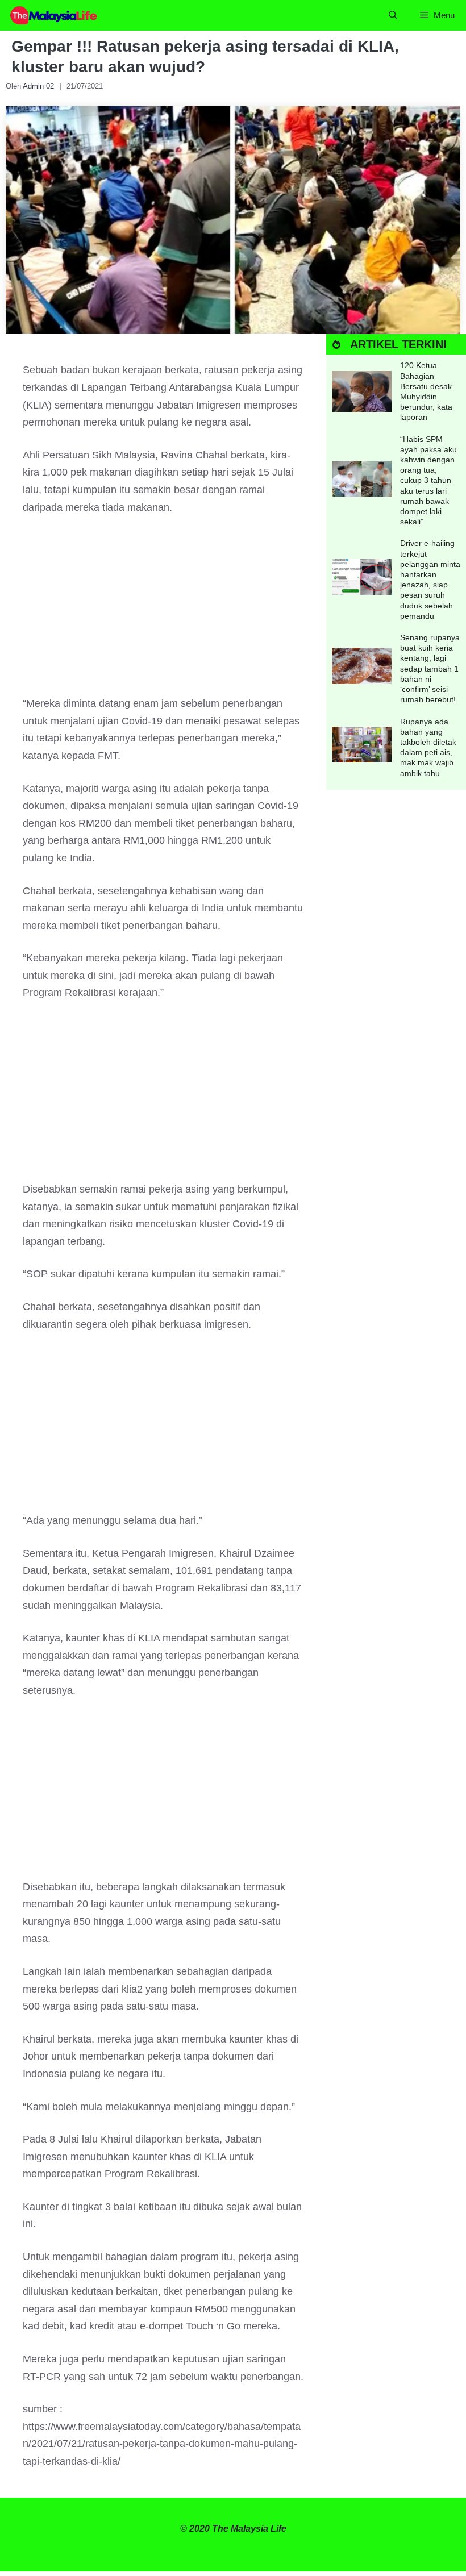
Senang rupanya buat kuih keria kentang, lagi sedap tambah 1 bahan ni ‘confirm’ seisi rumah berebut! (430, 668)
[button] (393, 15)
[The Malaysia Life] (54, 15)
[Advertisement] (163, 611)
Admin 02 (38, 86)
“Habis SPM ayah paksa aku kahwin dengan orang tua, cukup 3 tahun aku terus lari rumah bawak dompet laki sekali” (428, 481)
